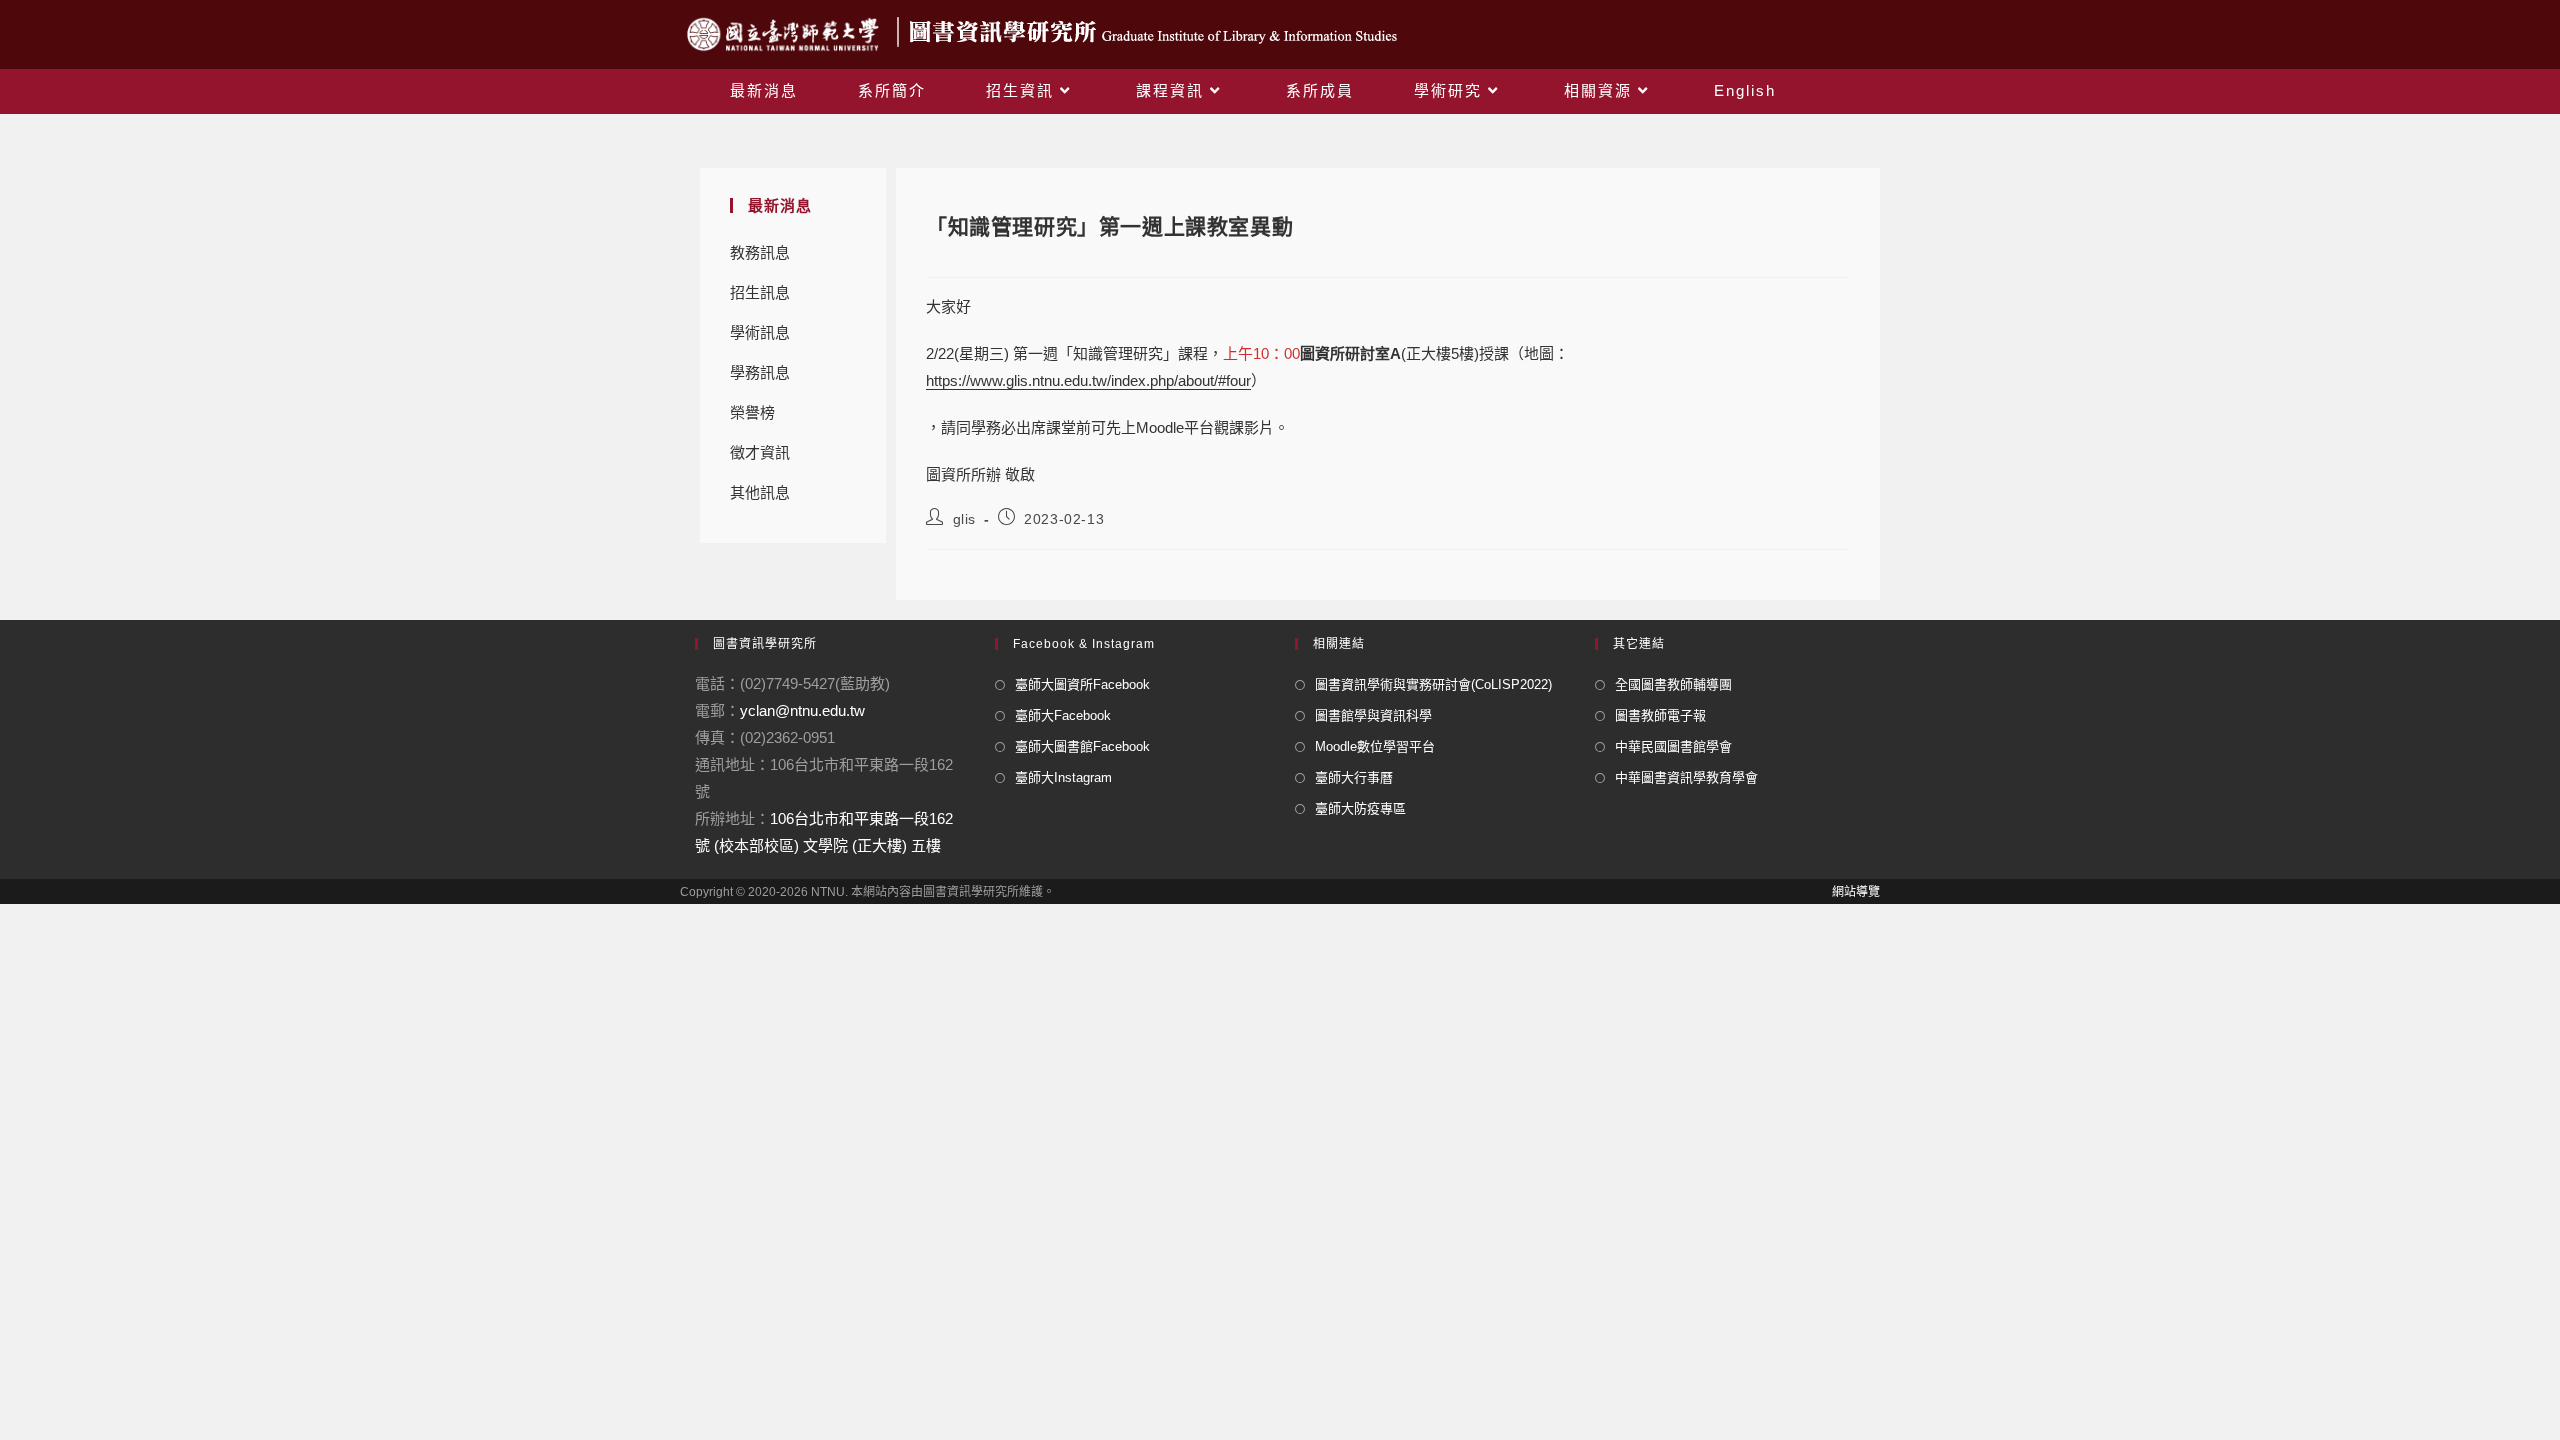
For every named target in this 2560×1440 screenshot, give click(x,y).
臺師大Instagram (1063, 777)
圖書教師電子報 (1660, 715)
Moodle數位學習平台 (1375, 746)
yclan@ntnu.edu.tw (802, 710)
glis (964, 519)
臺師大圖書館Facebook (1082, 746)
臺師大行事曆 (1354, 777)
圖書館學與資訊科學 (1373, 715)
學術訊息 (760, 332)
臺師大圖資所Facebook (1082, 684)
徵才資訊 (760, 452)
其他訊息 (760, 492)
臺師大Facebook (1063, 715)
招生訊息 (760, 292)
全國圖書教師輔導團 (1673, 684)
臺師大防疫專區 (1360, 808)
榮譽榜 (752, 412)
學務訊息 (760, 372)
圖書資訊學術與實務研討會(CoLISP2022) (1433, 684)
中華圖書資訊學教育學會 (1686, 777)
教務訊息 (760, 252)
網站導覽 (1856, 892)
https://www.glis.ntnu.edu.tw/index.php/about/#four (1088, 380)
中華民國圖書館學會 (1673, 746)
